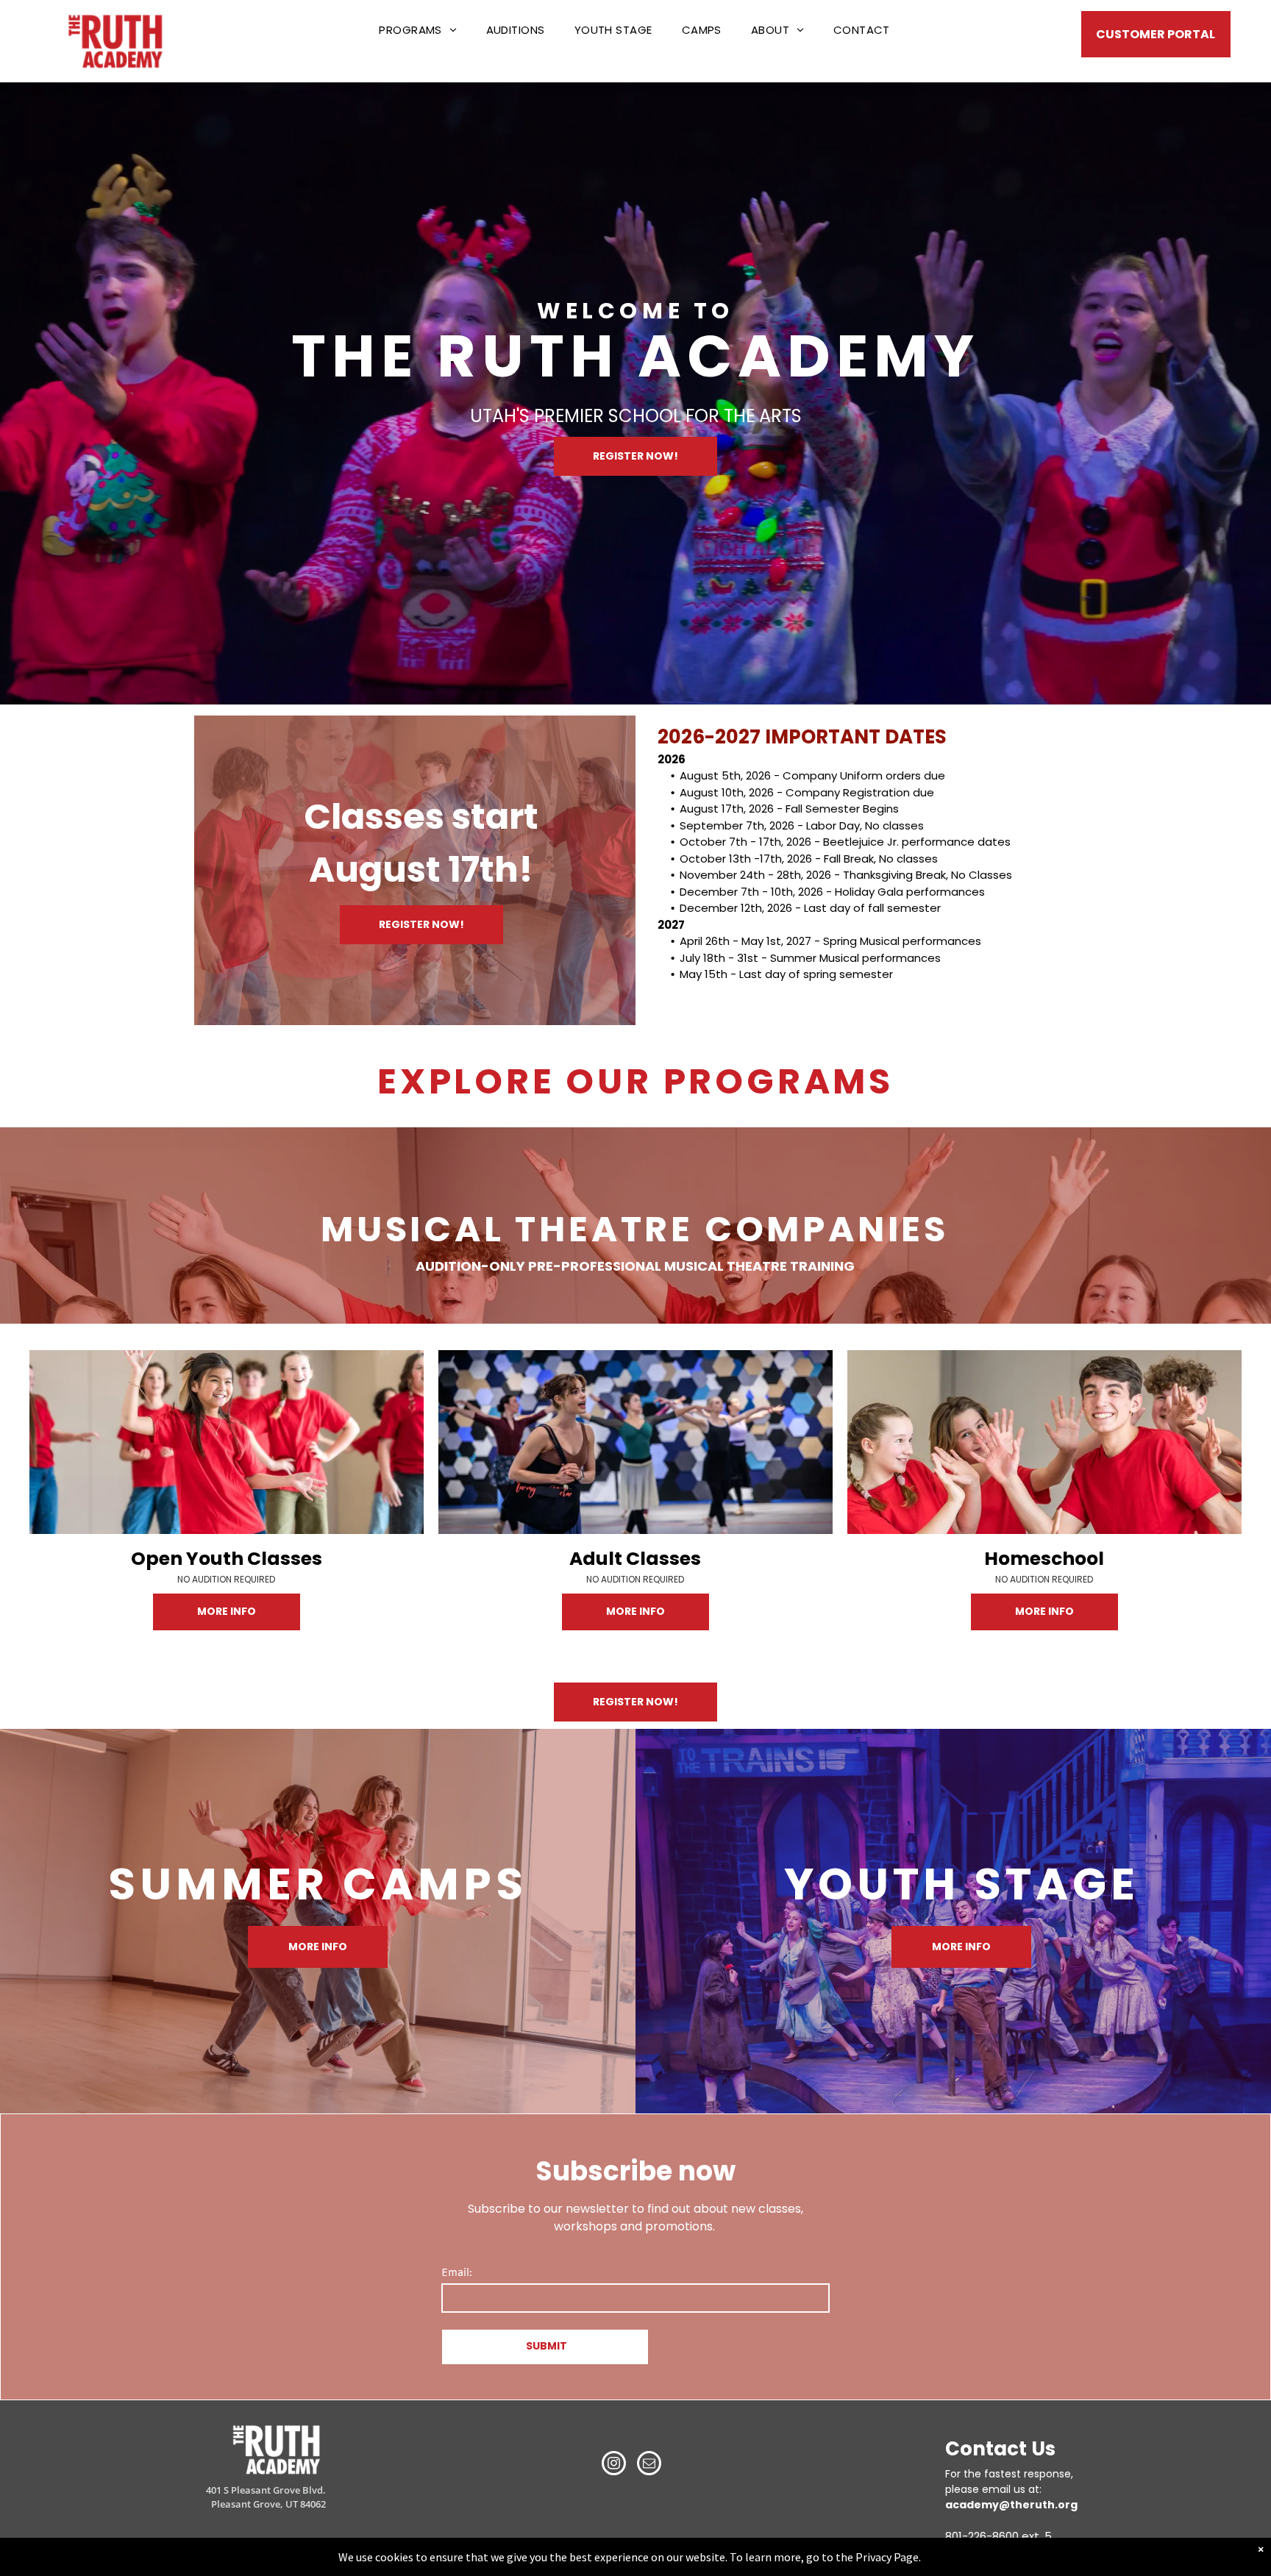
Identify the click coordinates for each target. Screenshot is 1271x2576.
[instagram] (614, 2465)
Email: (457, 2273)
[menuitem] (417, 31)
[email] (649, 2465)
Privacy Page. (888, 2557)
